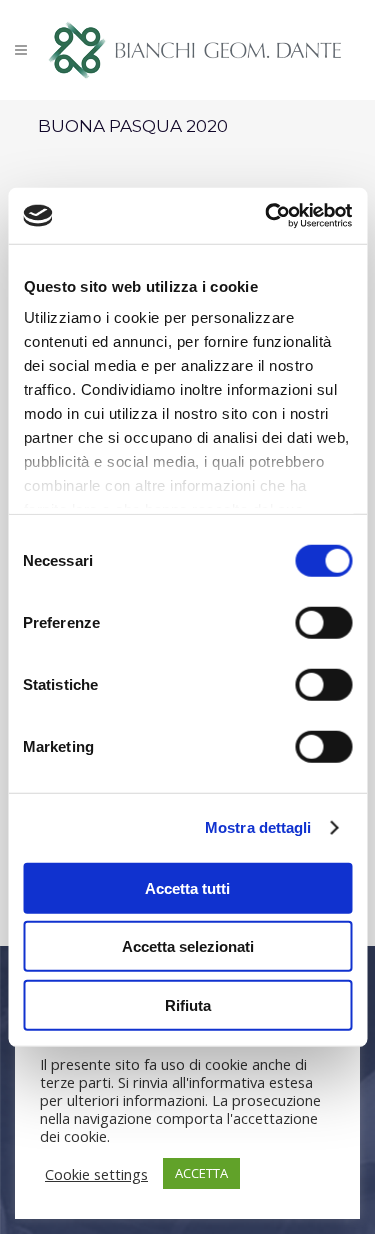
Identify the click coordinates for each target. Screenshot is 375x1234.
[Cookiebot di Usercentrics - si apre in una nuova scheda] (267, 216)
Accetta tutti (187, 887)
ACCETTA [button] (201, 1173)
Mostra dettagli (258, 827)
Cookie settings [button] (96, 1174)
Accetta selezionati (188, 946)
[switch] (323, 622)
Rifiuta (188, 1004)
